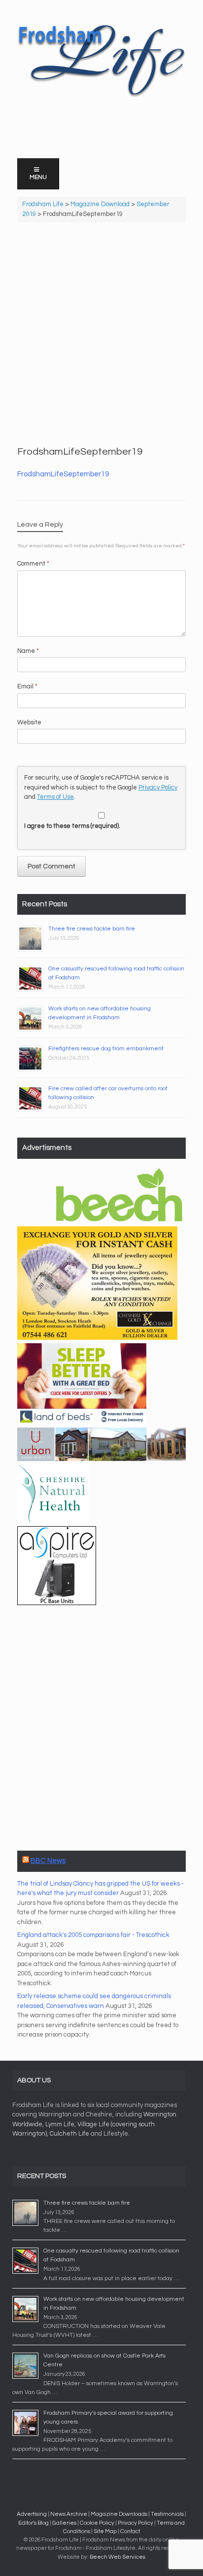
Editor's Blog (34, 2523)
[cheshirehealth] (53, 1521)
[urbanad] (101, 1459)
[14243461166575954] (57, 1603)
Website (29, 722)
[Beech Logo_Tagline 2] (119, 1221)
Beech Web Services (118, 2557)
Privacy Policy (158, 787)
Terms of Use (55, 797)
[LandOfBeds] (82, 1423)
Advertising (32, 2514)
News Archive (69, 2514)
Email (27, 686)
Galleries (64, 2523)
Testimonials (167, 2514)
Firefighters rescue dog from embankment (106, 1049)
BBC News (48, 1861)
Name (28, 651)
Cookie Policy (97, 2523)
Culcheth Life (69, 2134)
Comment (33, 564)
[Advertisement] (101, 334)
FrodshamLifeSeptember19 (63, 474)
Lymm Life (60, 2124)
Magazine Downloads (119, 2514)
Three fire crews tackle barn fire (92, 929)
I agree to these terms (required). (72, 826)
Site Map (105, 2531)
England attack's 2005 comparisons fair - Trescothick (93, 1935)
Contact (130, 2531)
